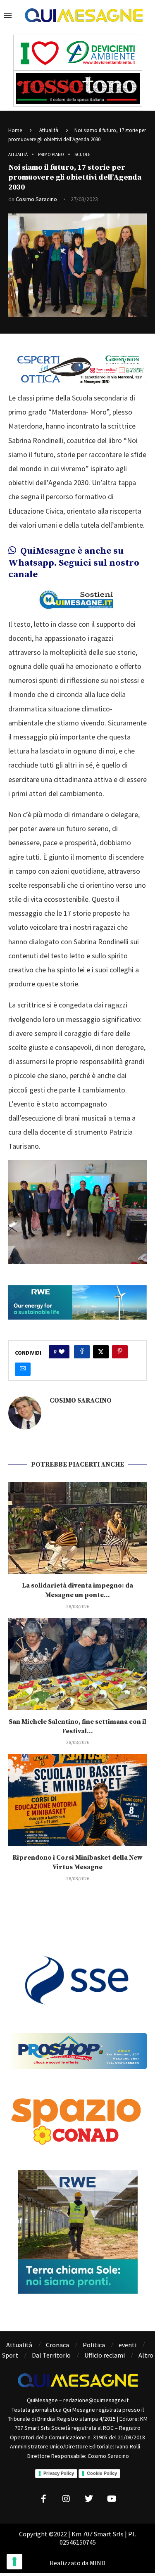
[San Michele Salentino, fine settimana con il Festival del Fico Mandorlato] (77, 1664)
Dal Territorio (51, 2355)
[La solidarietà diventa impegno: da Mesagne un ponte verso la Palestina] (77, 1528)
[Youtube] (112, 2499)
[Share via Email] (23, 1369)
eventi (128, 2345)
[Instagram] (66, 2499)
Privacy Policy (59, 2473)
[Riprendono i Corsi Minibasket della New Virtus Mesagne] (77, 1800)
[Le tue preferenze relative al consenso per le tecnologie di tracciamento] (14, 2562)
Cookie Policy (102, 2473)
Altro (146, 2355)
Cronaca (57, 2345)
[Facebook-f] (43, 2499)
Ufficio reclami (105, 2355)
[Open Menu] (8, 15)
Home (15, 130)
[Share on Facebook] (82, 1352)
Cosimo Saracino (36, 199)
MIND (98, 2563)
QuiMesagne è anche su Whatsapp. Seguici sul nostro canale (74, 563)
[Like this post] (62, 1352)
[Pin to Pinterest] (120, 1352)
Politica (94, 2345)
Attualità (49, 130)
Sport (10, 2355)
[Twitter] (89, 2499)
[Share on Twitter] (101, 1352)
